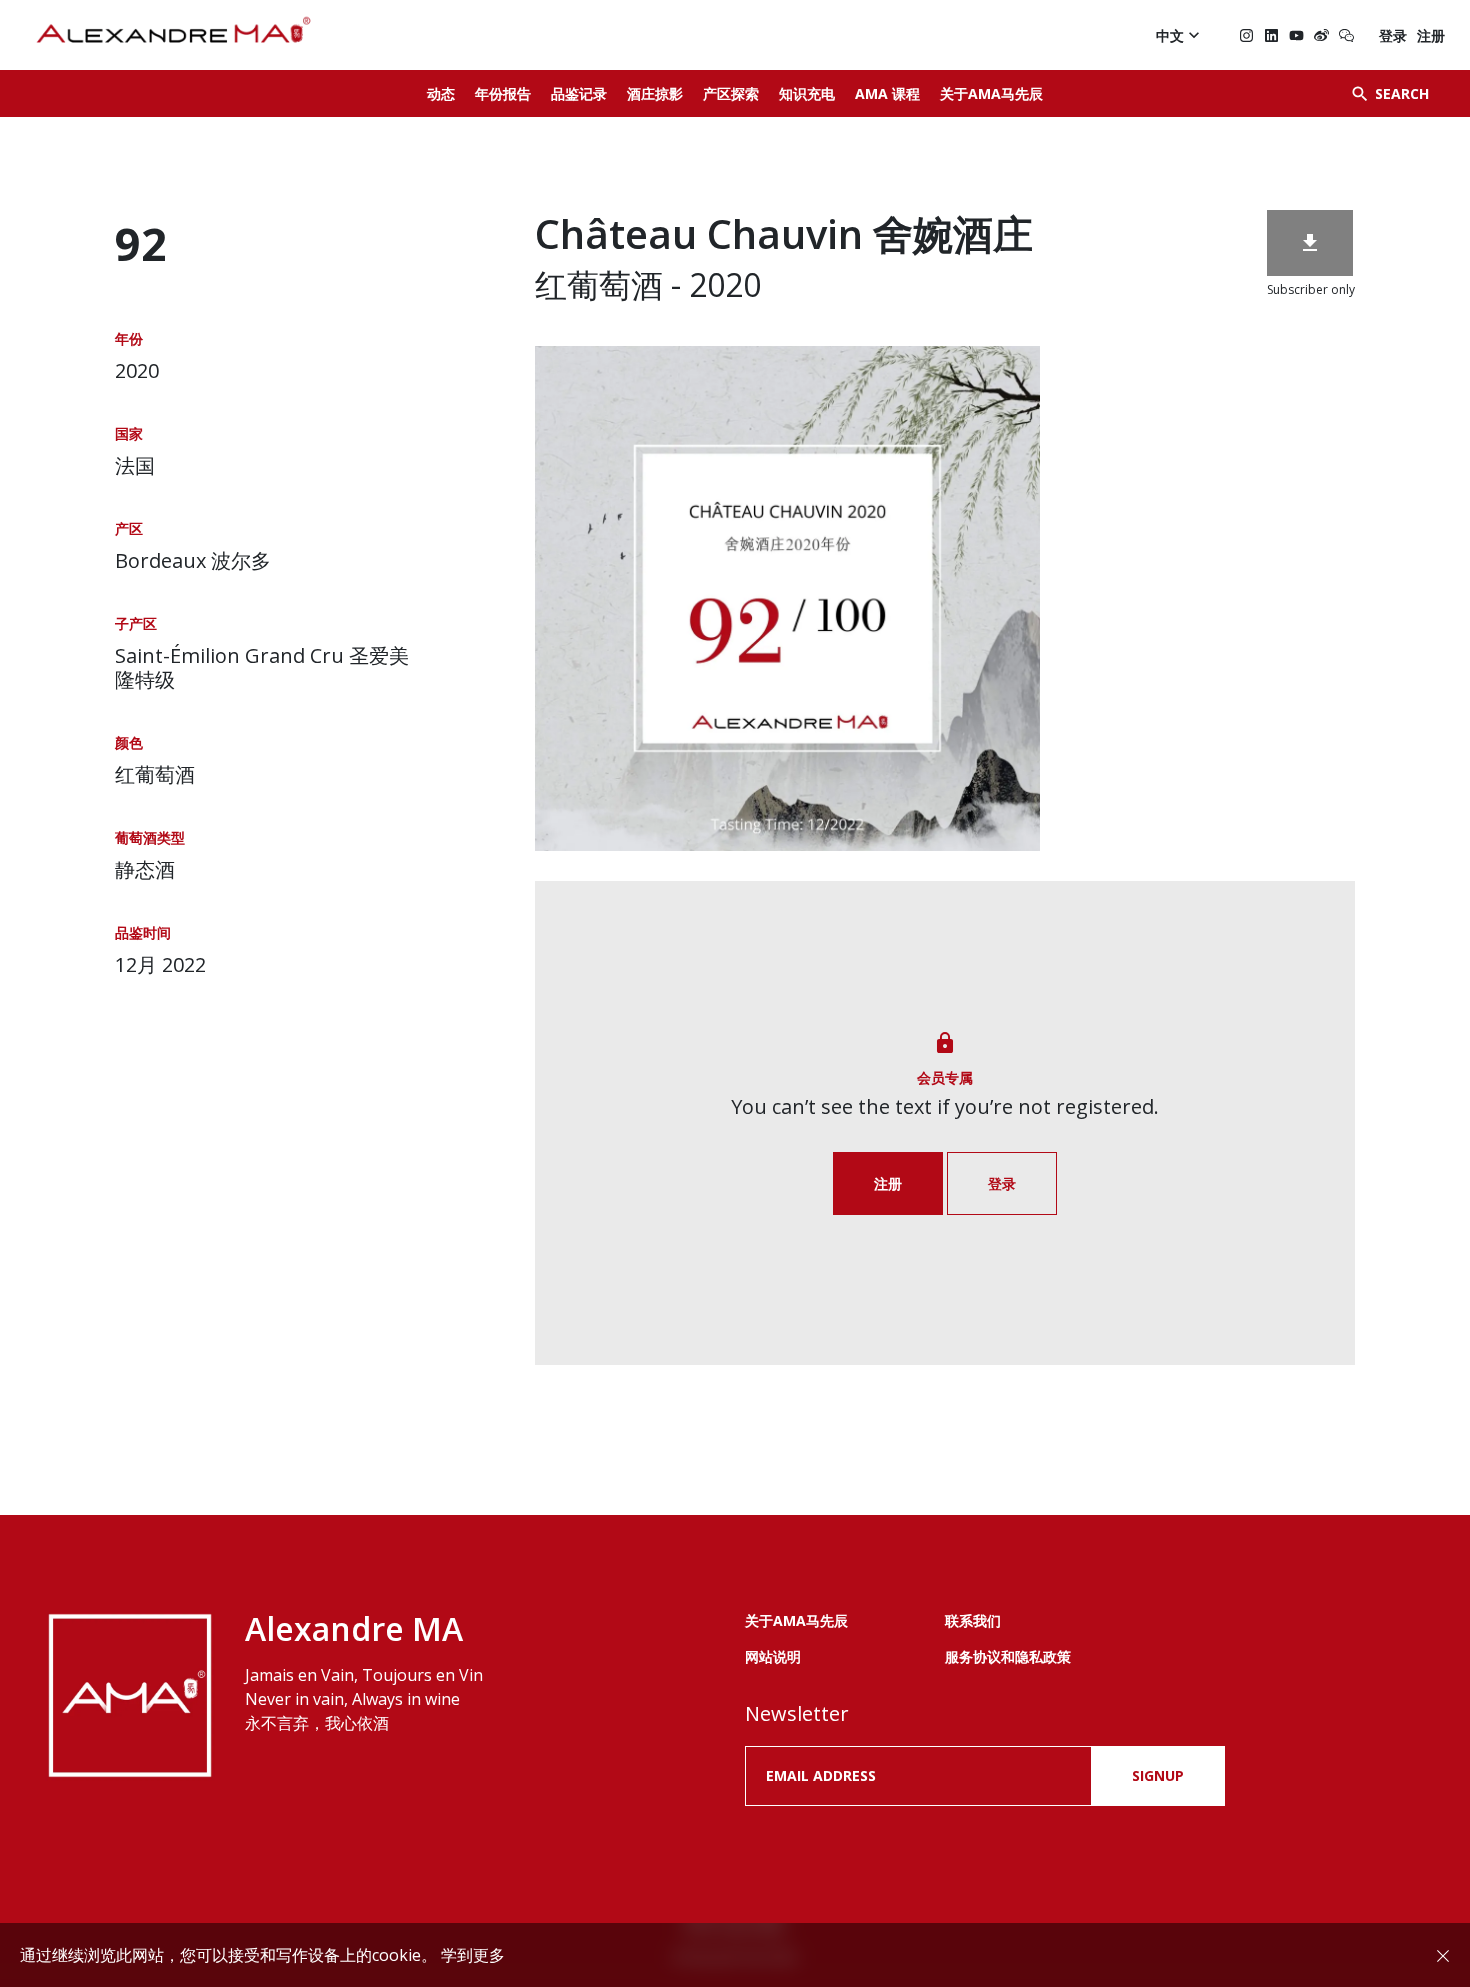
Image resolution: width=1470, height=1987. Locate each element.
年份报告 (503, 93)
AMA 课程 (887, 93)
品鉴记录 (579, 93)
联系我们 (973, 1620)
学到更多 (473, 1955)
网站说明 (773, 1656)
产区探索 (731, 93)
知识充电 (807, 93)
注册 (1431, 35)
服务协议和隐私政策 (1008, 1656)
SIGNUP (1158, 1775)
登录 (1393, 35)
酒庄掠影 (655, 93)
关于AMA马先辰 (991, 93)
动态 (441, 93)
